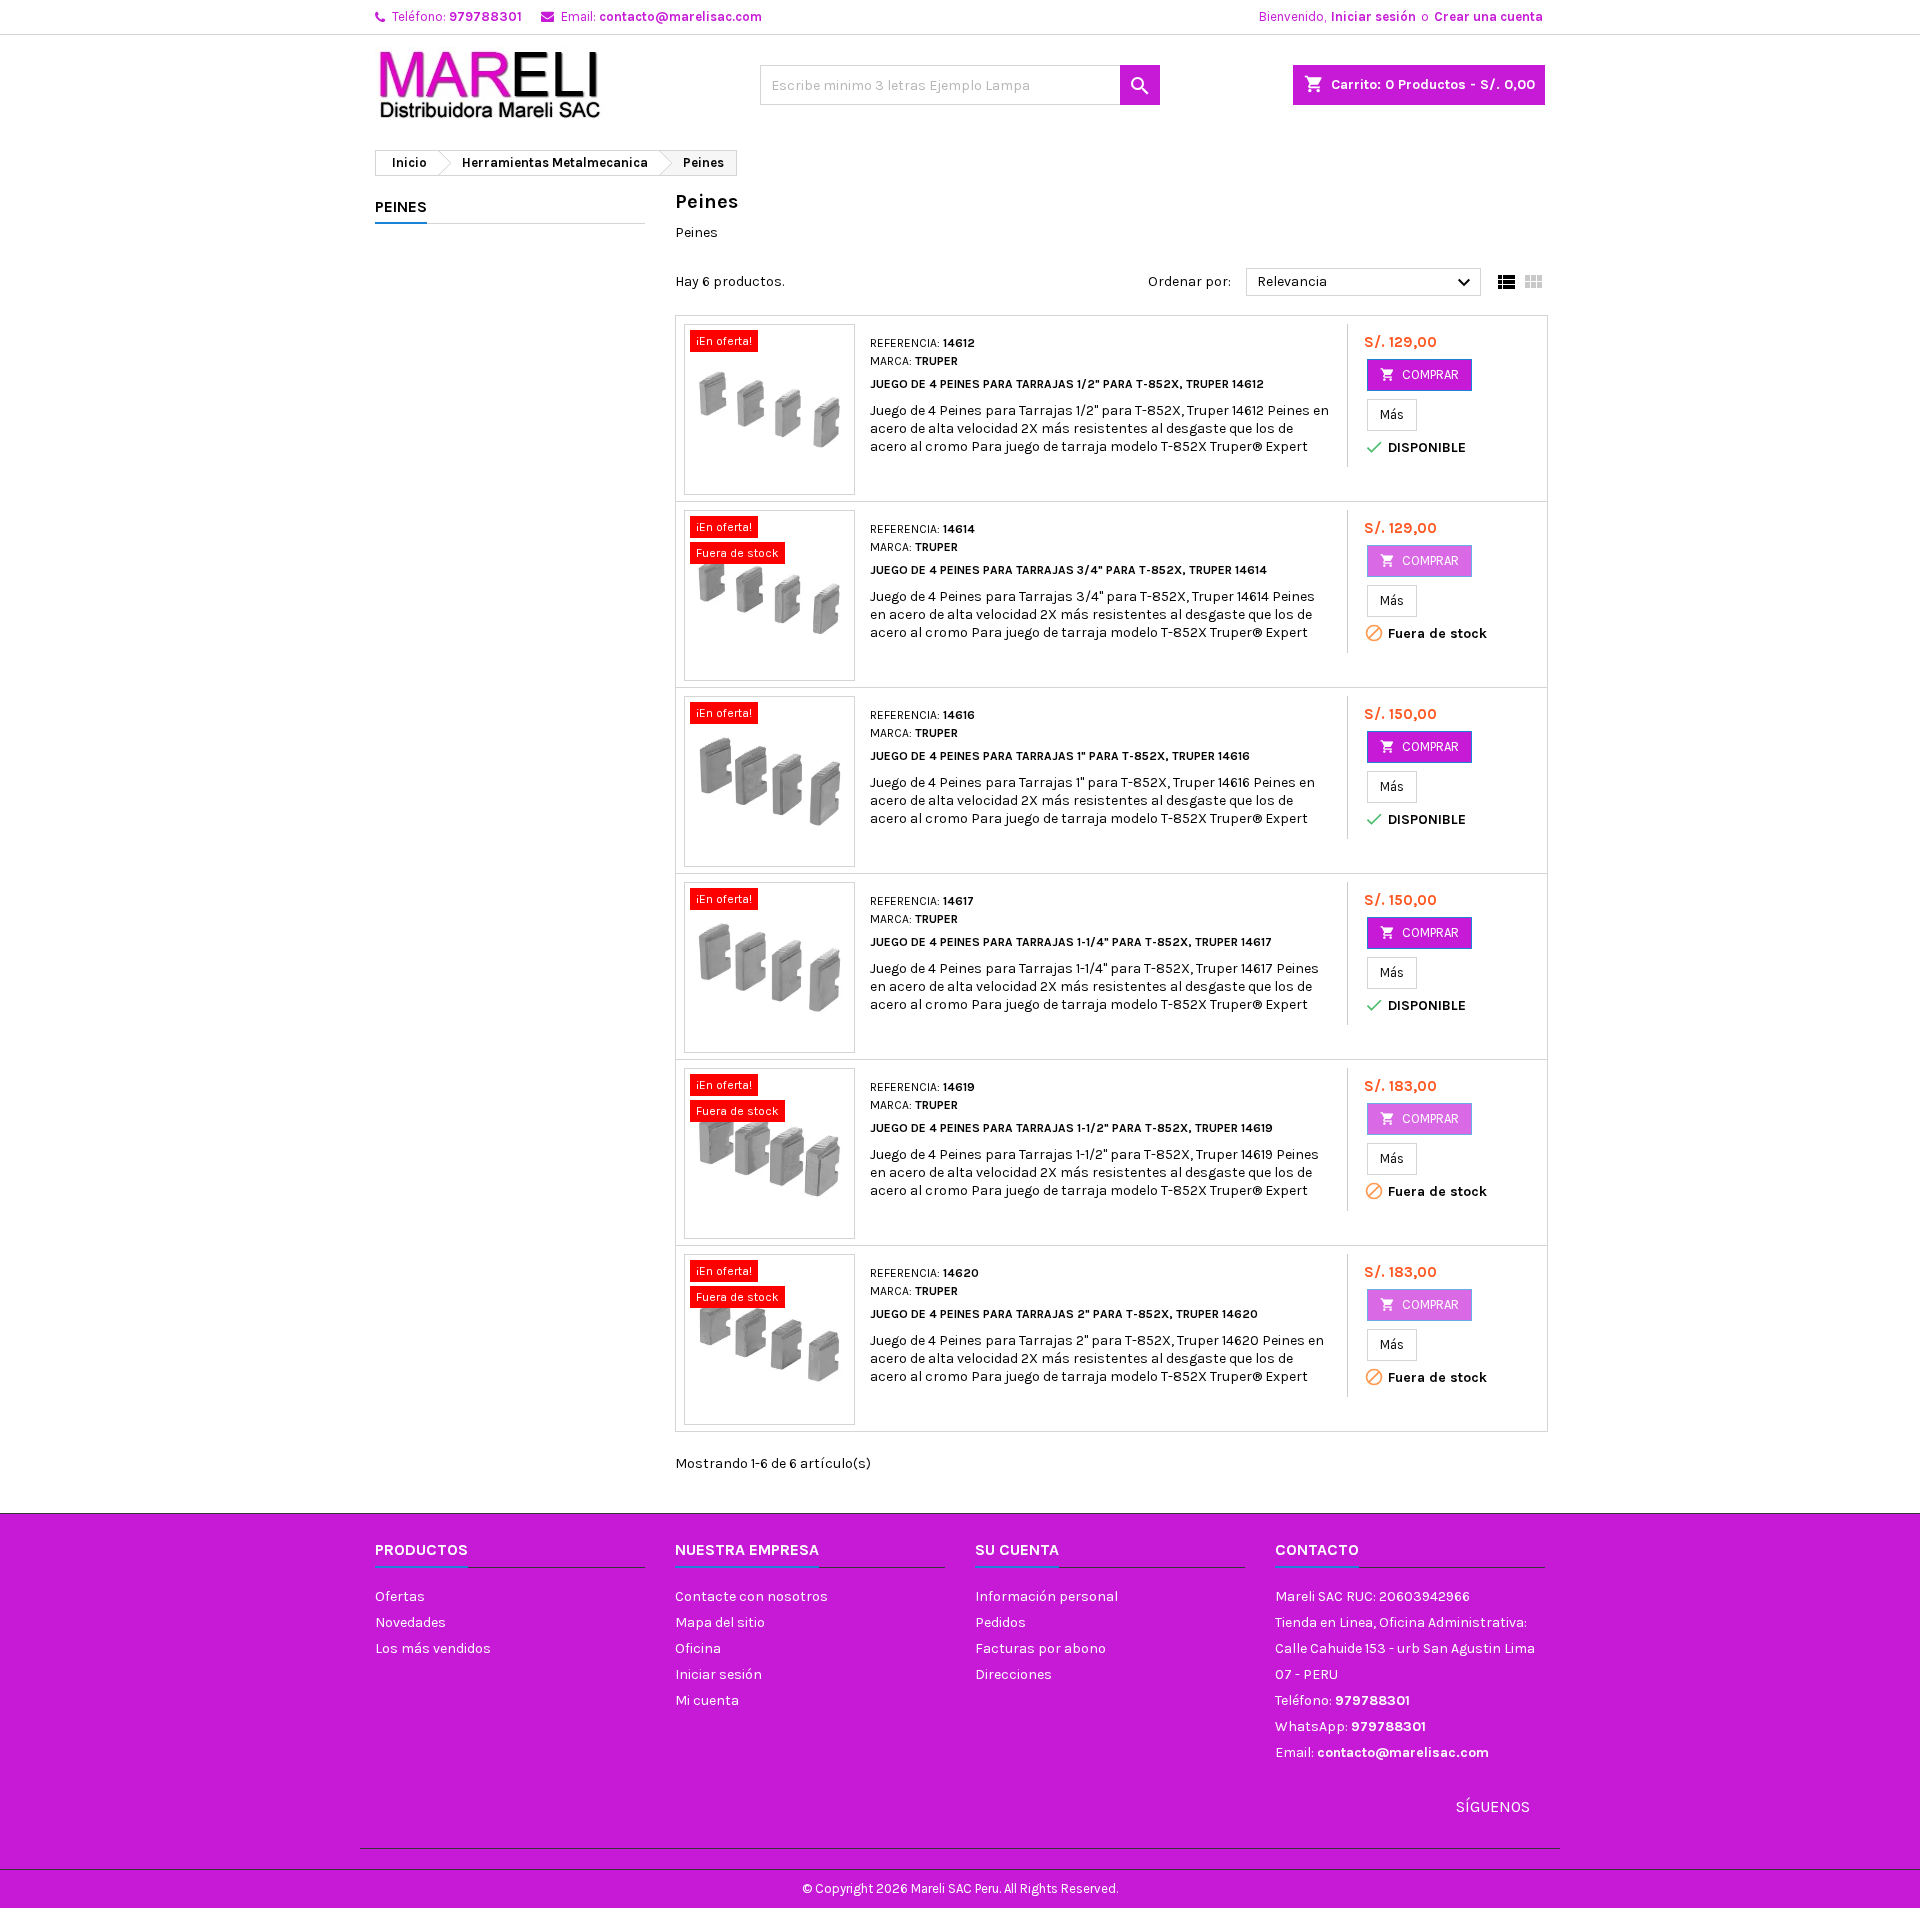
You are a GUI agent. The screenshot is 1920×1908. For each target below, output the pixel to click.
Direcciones (1013, 1674)
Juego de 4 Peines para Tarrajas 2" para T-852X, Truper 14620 (1064, 1314)
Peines (401, 206)
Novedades (410, 1622)
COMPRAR (1419, 374)
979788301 (485, 16)
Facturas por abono (1040, 1648)
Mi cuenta (707, 1700)
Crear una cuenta (1488, 16)
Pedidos (1000, 1622)
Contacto (1317, 1549)
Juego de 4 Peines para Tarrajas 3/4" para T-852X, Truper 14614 (1068, 570)
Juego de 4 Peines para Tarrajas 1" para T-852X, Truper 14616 (1060, 756)
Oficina (698, 1648)
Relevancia (1366, 283)
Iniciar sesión (1373, 16)
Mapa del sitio (720, 1622)
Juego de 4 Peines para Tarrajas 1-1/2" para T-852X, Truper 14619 (1071, 1128)
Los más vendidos (433, 1648)
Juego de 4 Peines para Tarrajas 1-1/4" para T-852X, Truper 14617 (1071, 942)
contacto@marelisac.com (680, 16)
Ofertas (400, 1596)
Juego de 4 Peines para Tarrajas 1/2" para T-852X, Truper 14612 (1067, 384)
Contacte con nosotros (751, 1596)
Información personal (1046, 1596)
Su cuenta (1017, 1549)
